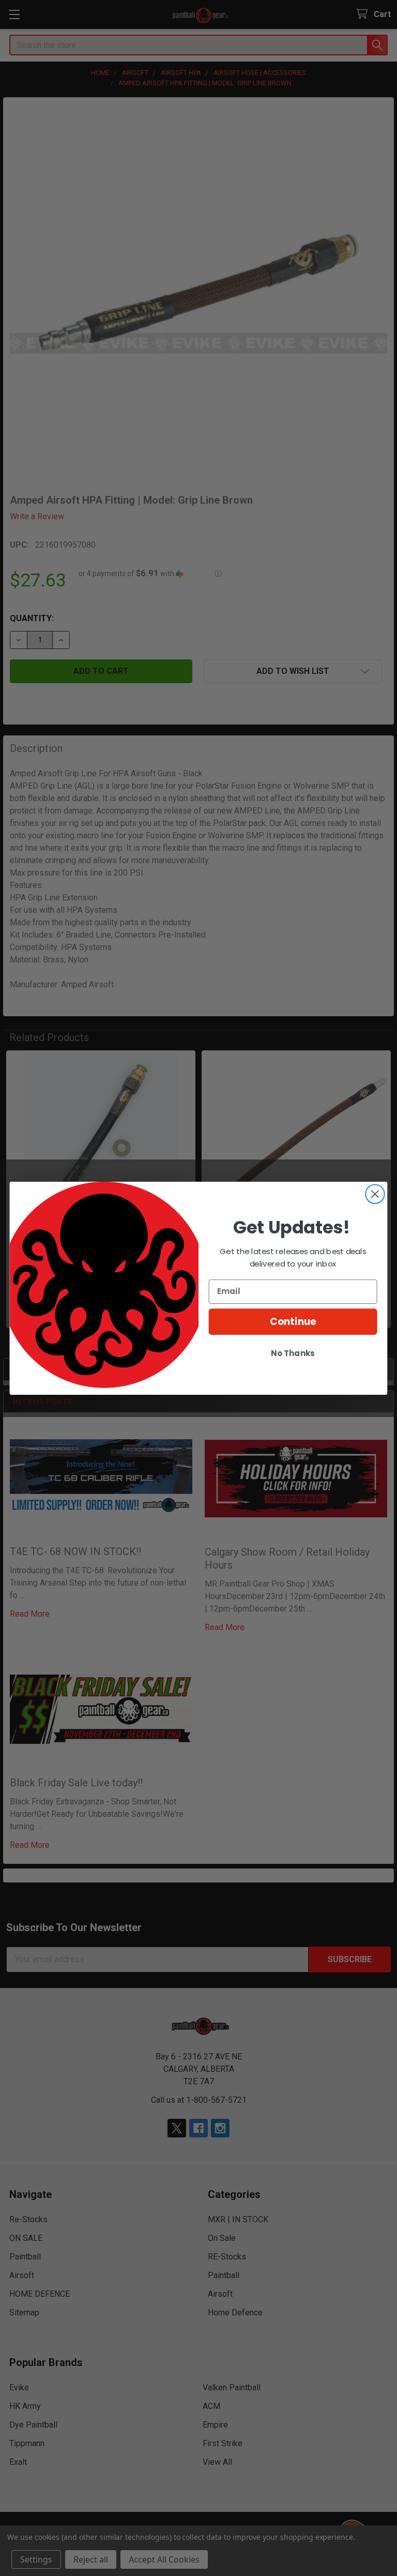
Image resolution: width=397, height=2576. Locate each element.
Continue (293, 1321)
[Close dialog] (375, 1194)
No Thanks (293, 1353)
